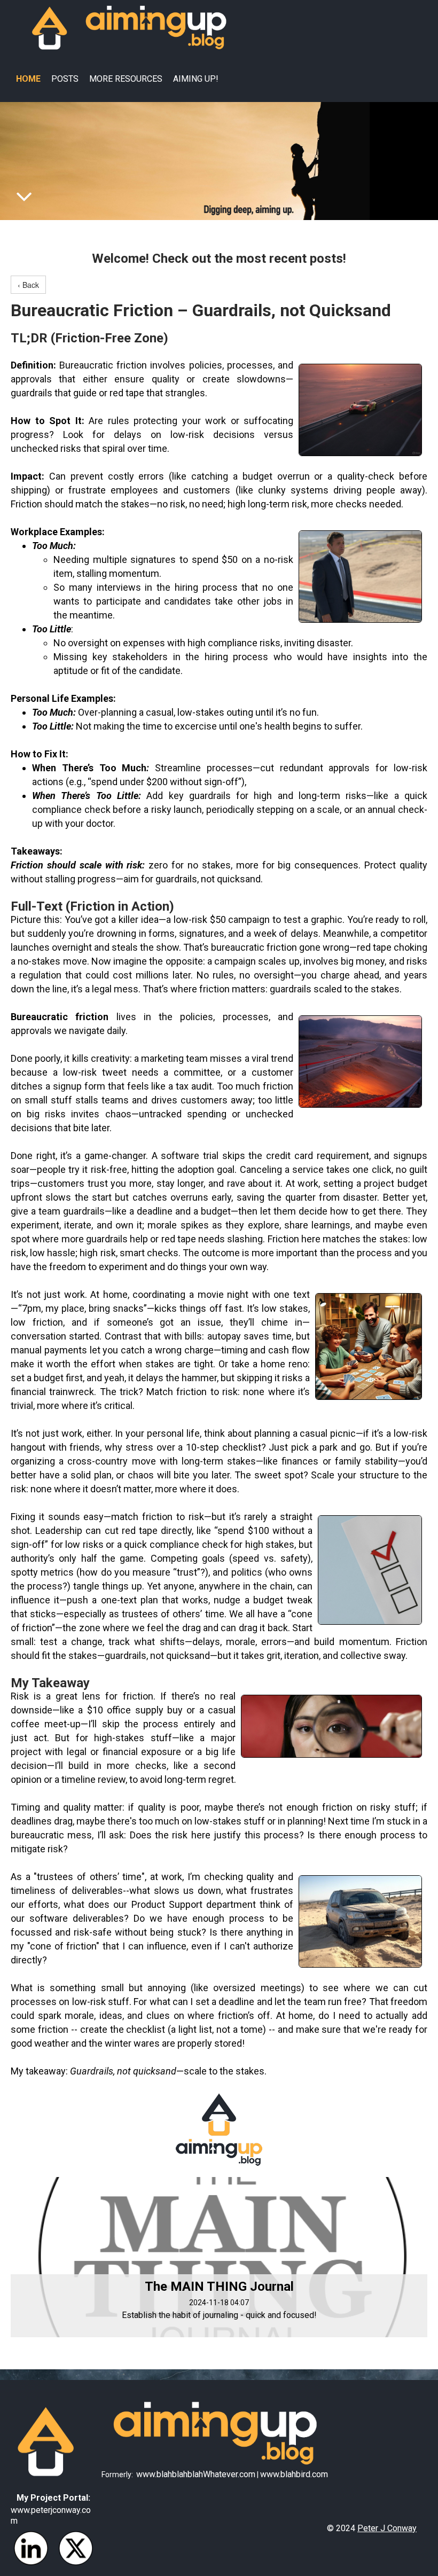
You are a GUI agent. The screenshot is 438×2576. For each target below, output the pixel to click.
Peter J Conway (387, 2528)
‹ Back (28, 285)
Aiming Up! (196, 79)
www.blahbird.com (294, 2474)
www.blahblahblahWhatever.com (196, 2474)
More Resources (126, 79)
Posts (65, 79)
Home (28, 79)
